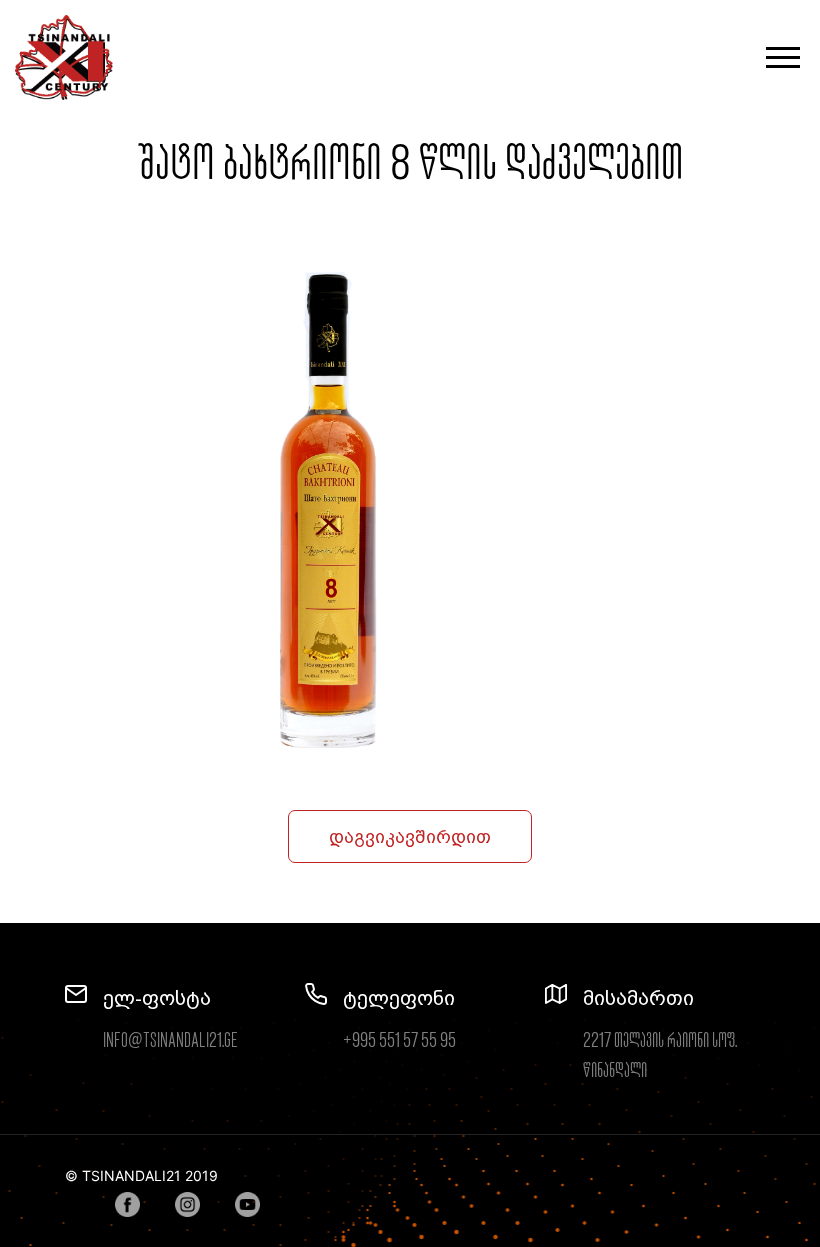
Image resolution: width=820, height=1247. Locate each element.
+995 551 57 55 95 (399, 1041)
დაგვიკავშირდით (410, 836)
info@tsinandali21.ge (170, 1041)
